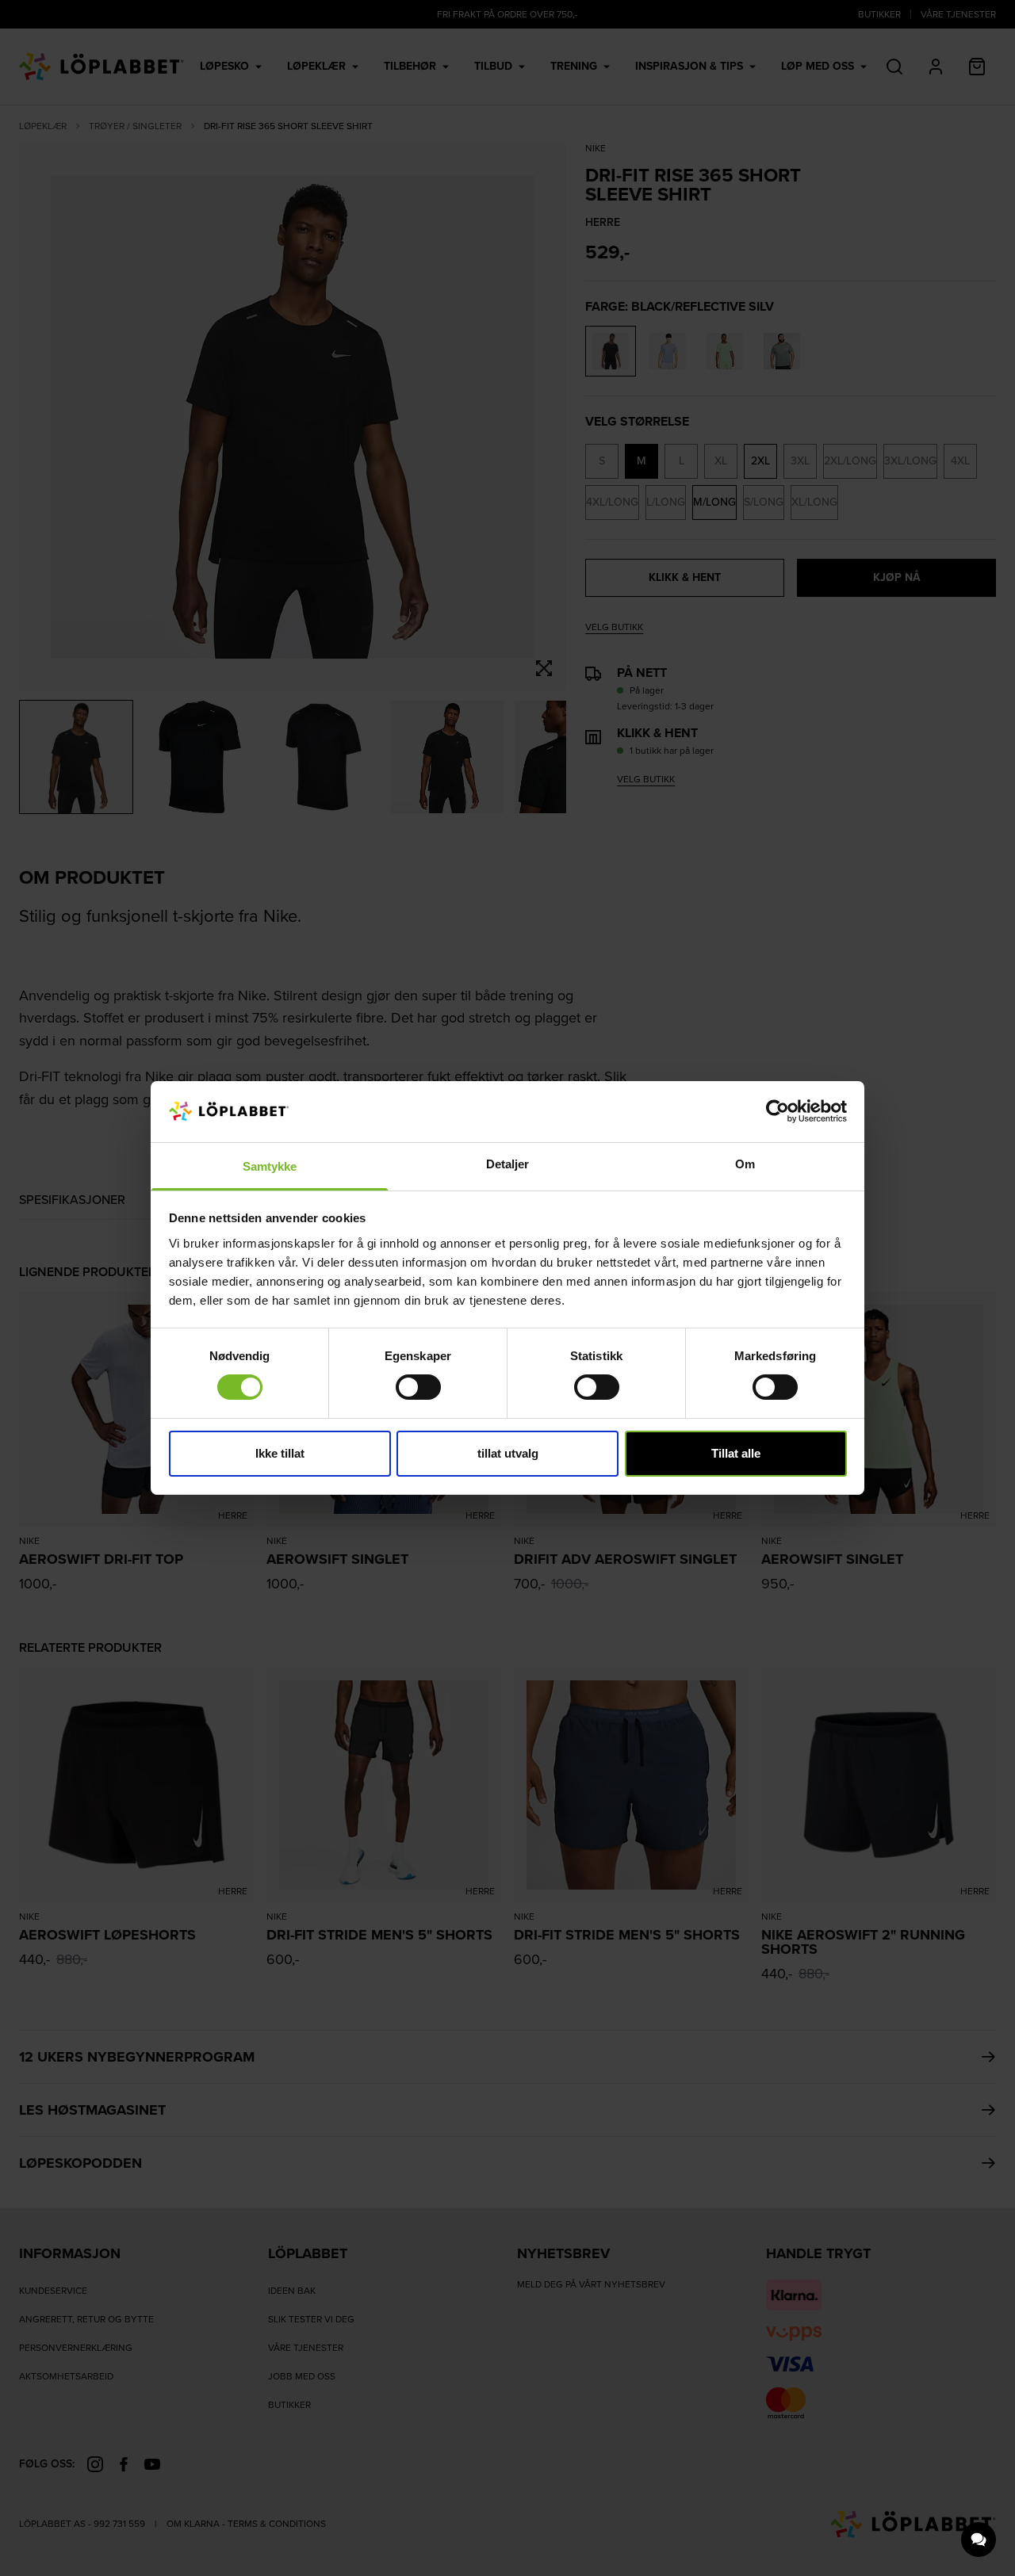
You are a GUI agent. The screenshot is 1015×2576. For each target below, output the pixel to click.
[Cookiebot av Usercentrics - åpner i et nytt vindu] (778, 1111)
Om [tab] (745, 1164)
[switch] (418, 1387)
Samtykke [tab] (270, 1166)
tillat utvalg (508, 1453)
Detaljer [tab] (508, 1164)
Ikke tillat (280, 1453)
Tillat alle (736, 1453)
